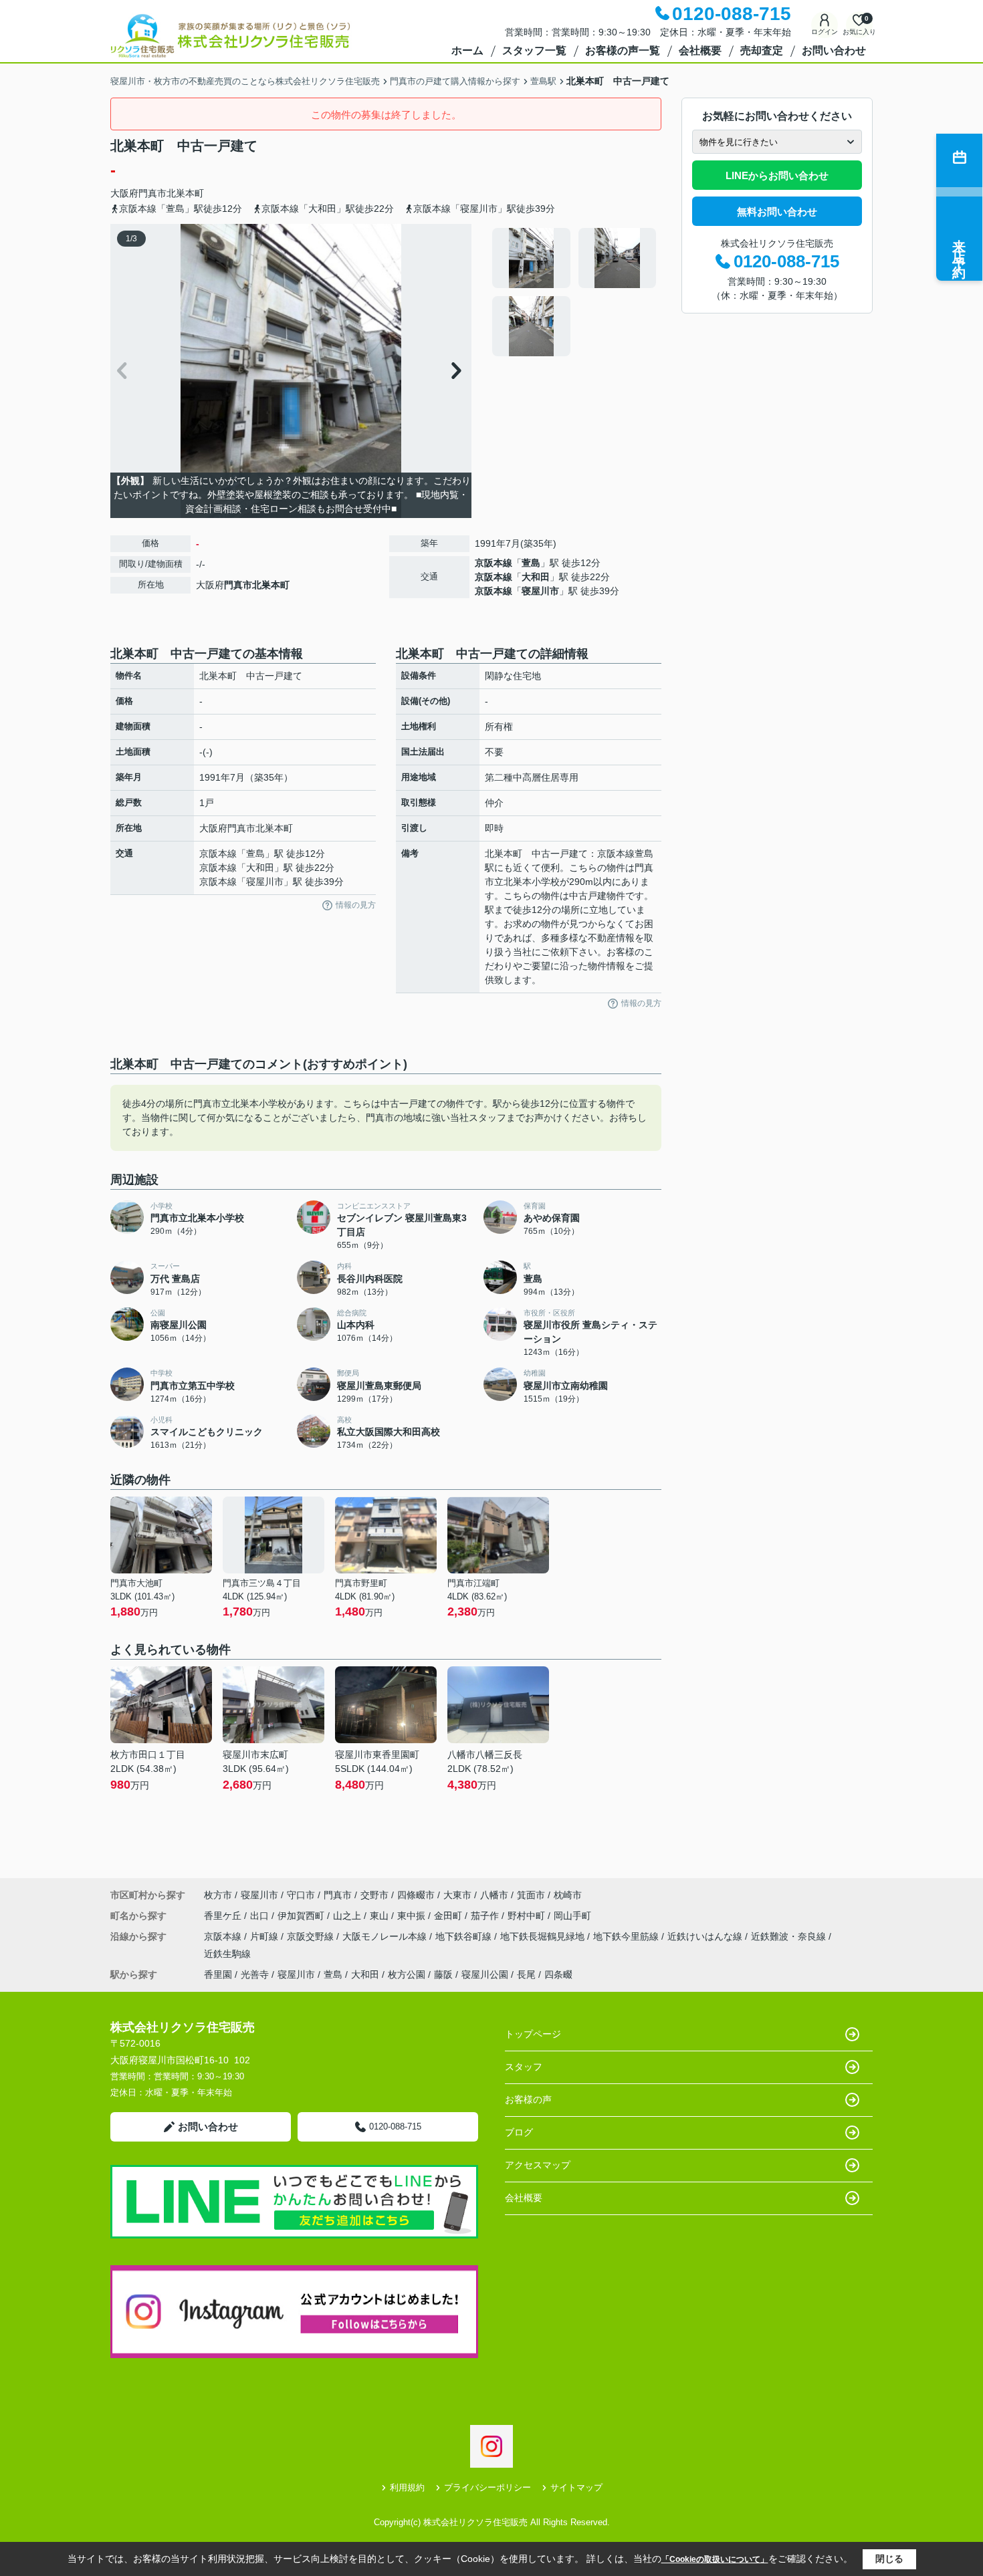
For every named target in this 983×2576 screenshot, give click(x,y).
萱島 (531, 563)
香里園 (218, 1974)
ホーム (467, 50)
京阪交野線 (312, 1936)
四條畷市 (416, 1895)
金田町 (449, 1916)
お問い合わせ (834, 50)
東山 (380, 1916)
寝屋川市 (540, 591)
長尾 (526, 1974)
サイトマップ (576, 2487)
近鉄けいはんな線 (706, 1936)
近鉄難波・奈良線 (790, 1936)
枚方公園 (407, 1974)
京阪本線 (494, 563)
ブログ (519, 2132)
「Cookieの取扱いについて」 (715, 2559)
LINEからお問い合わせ (777, 175)
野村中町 (528, 1916)
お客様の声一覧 (623, 50)
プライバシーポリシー (487, 2487)
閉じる (889, 2559)
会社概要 (700, 50)
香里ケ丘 (224, 1916)
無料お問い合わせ (777, 212)
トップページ (533, 2034)
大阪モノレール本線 (386, 1936)
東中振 (413, 1916)
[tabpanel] (575, 292)
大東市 (457, 1895)
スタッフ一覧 (534, 50)
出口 (261, 1916)
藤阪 (443, 1974)
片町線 (265, 1936)
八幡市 (494, 1895)
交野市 (374, 1895)
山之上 (348, 1916)
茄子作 (486, 1916)
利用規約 (407, 2487)
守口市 (301, 1895)
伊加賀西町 (302, 1916)
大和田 (536, 577)
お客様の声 (528, 2099)
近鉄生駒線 (227, 1954)
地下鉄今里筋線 (627, 1936)
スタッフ (524, 2067)
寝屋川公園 (485, 1974)
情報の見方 (356, 905)
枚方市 (218, 1895)
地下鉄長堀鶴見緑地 (544, 1936)
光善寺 (255, 1974)
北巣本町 (185, 193)
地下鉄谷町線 (465, 1936)
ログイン (825, 32)
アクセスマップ (538, 2165)
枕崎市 (568, 1895)
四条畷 (558, 1974)
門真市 (152, 193)
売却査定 (762, 50)
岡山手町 (572, 1916)
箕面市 (531, 1895)
